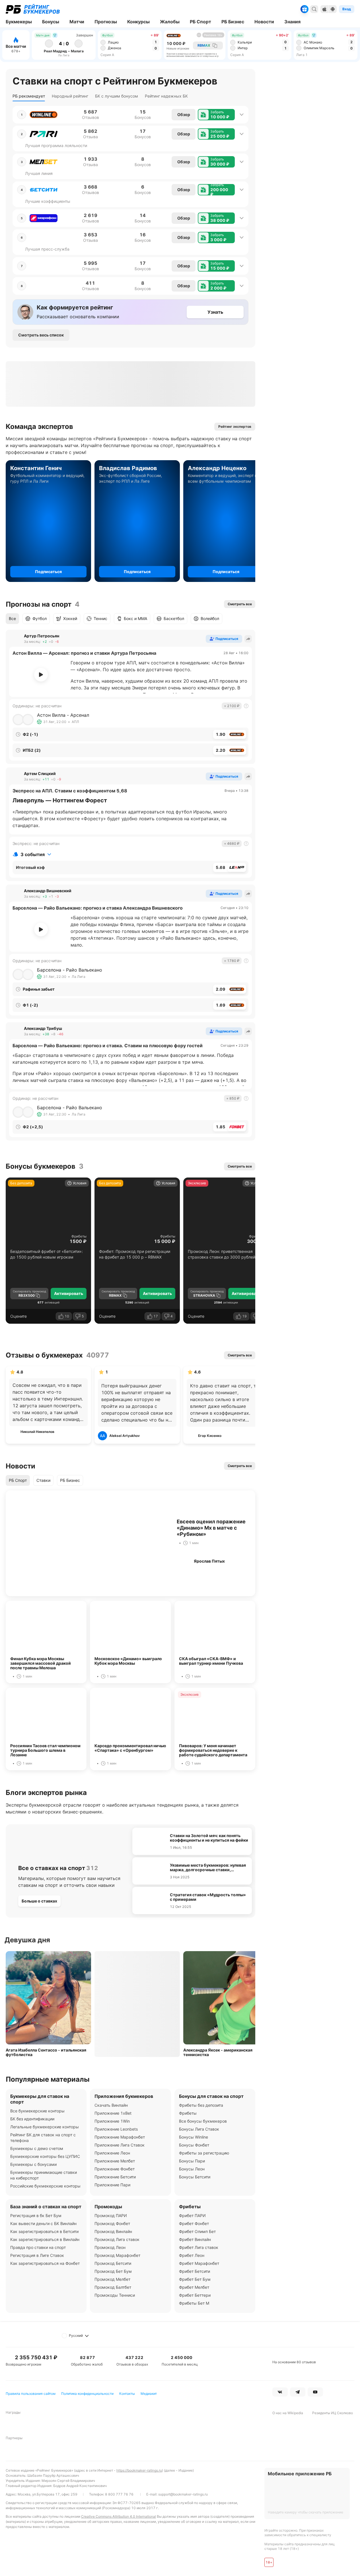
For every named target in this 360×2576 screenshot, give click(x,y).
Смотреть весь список (41, 335)
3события (33, 854)
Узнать (215, 312)
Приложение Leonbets (116, 2129)
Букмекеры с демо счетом (37, 2148)
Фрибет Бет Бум (195, 2279)
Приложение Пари (112, 2185)
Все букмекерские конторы (37, 2111)
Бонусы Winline (194, 2137)
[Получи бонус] (305, 9)
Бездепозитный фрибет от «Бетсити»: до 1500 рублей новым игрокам (47, 1254)
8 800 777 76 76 (119, 2494)
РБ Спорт (18, 1480)
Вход (347, 9)
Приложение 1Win (112, 2121)
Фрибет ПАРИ (192, 2215)
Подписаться (48, 572)
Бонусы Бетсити (195, 2177)
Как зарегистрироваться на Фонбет (45, 2263)
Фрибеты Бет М (194, 2303)
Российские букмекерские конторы (45, 2186)
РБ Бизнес (70, 1480)
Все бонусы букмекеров (203, 2121)
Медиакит (149, 2394)
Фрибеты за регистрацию (204, 2153)
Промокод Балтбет (113, 2287)
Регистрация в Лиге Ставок (37, 2255)
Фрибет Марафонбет (199, 2263)
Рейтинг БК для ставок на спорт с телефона (43, 2138)
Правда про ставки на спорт (38, 2247)
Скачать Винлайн (111, 2105)
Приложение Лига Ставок (120, 2145)
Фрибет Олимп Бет (197, 2231)
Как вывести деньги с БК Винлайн (43, 2223)
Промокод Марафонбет (117, 2255)
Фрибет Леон (192, 2255)
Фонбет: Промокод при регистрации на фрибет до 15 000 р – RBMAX (135, 1254)
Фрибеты (79, 1236)
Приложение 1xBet (113, 2113)
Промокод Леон (110, 2247)
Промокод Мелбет (112, 2279)
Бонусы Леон (192, 2169)
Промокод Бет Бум (113, 2271)
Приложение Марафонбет (120, 2137)
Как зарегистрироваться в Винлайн (45, 2239)
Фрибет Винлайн (195, 2239)
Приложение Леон (112, 2153)
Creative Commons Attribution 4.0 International (119, 2516)
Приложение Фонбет (115, 2169)
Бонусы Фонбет (194, 2145)
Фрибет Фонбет (194, 2223)
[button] (216, 115)
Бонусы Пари (192, 2161)
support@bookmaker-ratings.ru (183, 2494)
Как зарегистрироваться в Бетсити (44, 2231)
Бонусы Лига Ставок (199, 2129)
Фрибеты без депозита (201, 2105)
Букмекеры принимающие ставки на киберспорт (44, 2175)
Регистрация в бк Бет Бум (36, 2215)
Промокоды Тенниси (115, 2295)
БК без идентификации (32, 2119)
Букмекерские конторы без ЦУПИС (45, 2156)
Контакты (127, 2394)
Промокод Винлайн (113, 2231)
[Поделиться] (248, 639)
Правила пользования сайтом (31, 2394)
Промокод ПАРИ (111, 2215)
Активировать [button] (69, 1293)
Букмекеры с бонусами (33, 2164)
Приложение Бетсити (115, 2177)
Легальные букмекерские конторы (45, 2127)
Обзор (184, 114)
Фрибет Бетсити (195, 2271)
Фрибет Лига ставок (199, 2247)
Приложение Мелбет (115, 2161)
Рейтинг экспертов (235, 426)
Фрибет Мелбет (194, 2287)
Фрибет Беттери (195, 2295)
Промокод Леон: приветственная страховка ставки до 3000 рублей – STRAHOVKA (223, 1254)
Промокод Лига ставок (117, 2239)
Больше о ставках (39, 1901)
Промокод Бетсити (113, 2263)
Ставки (43, 1480)
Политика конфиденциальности (87, 2394)
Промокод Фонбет (112, 2223)
